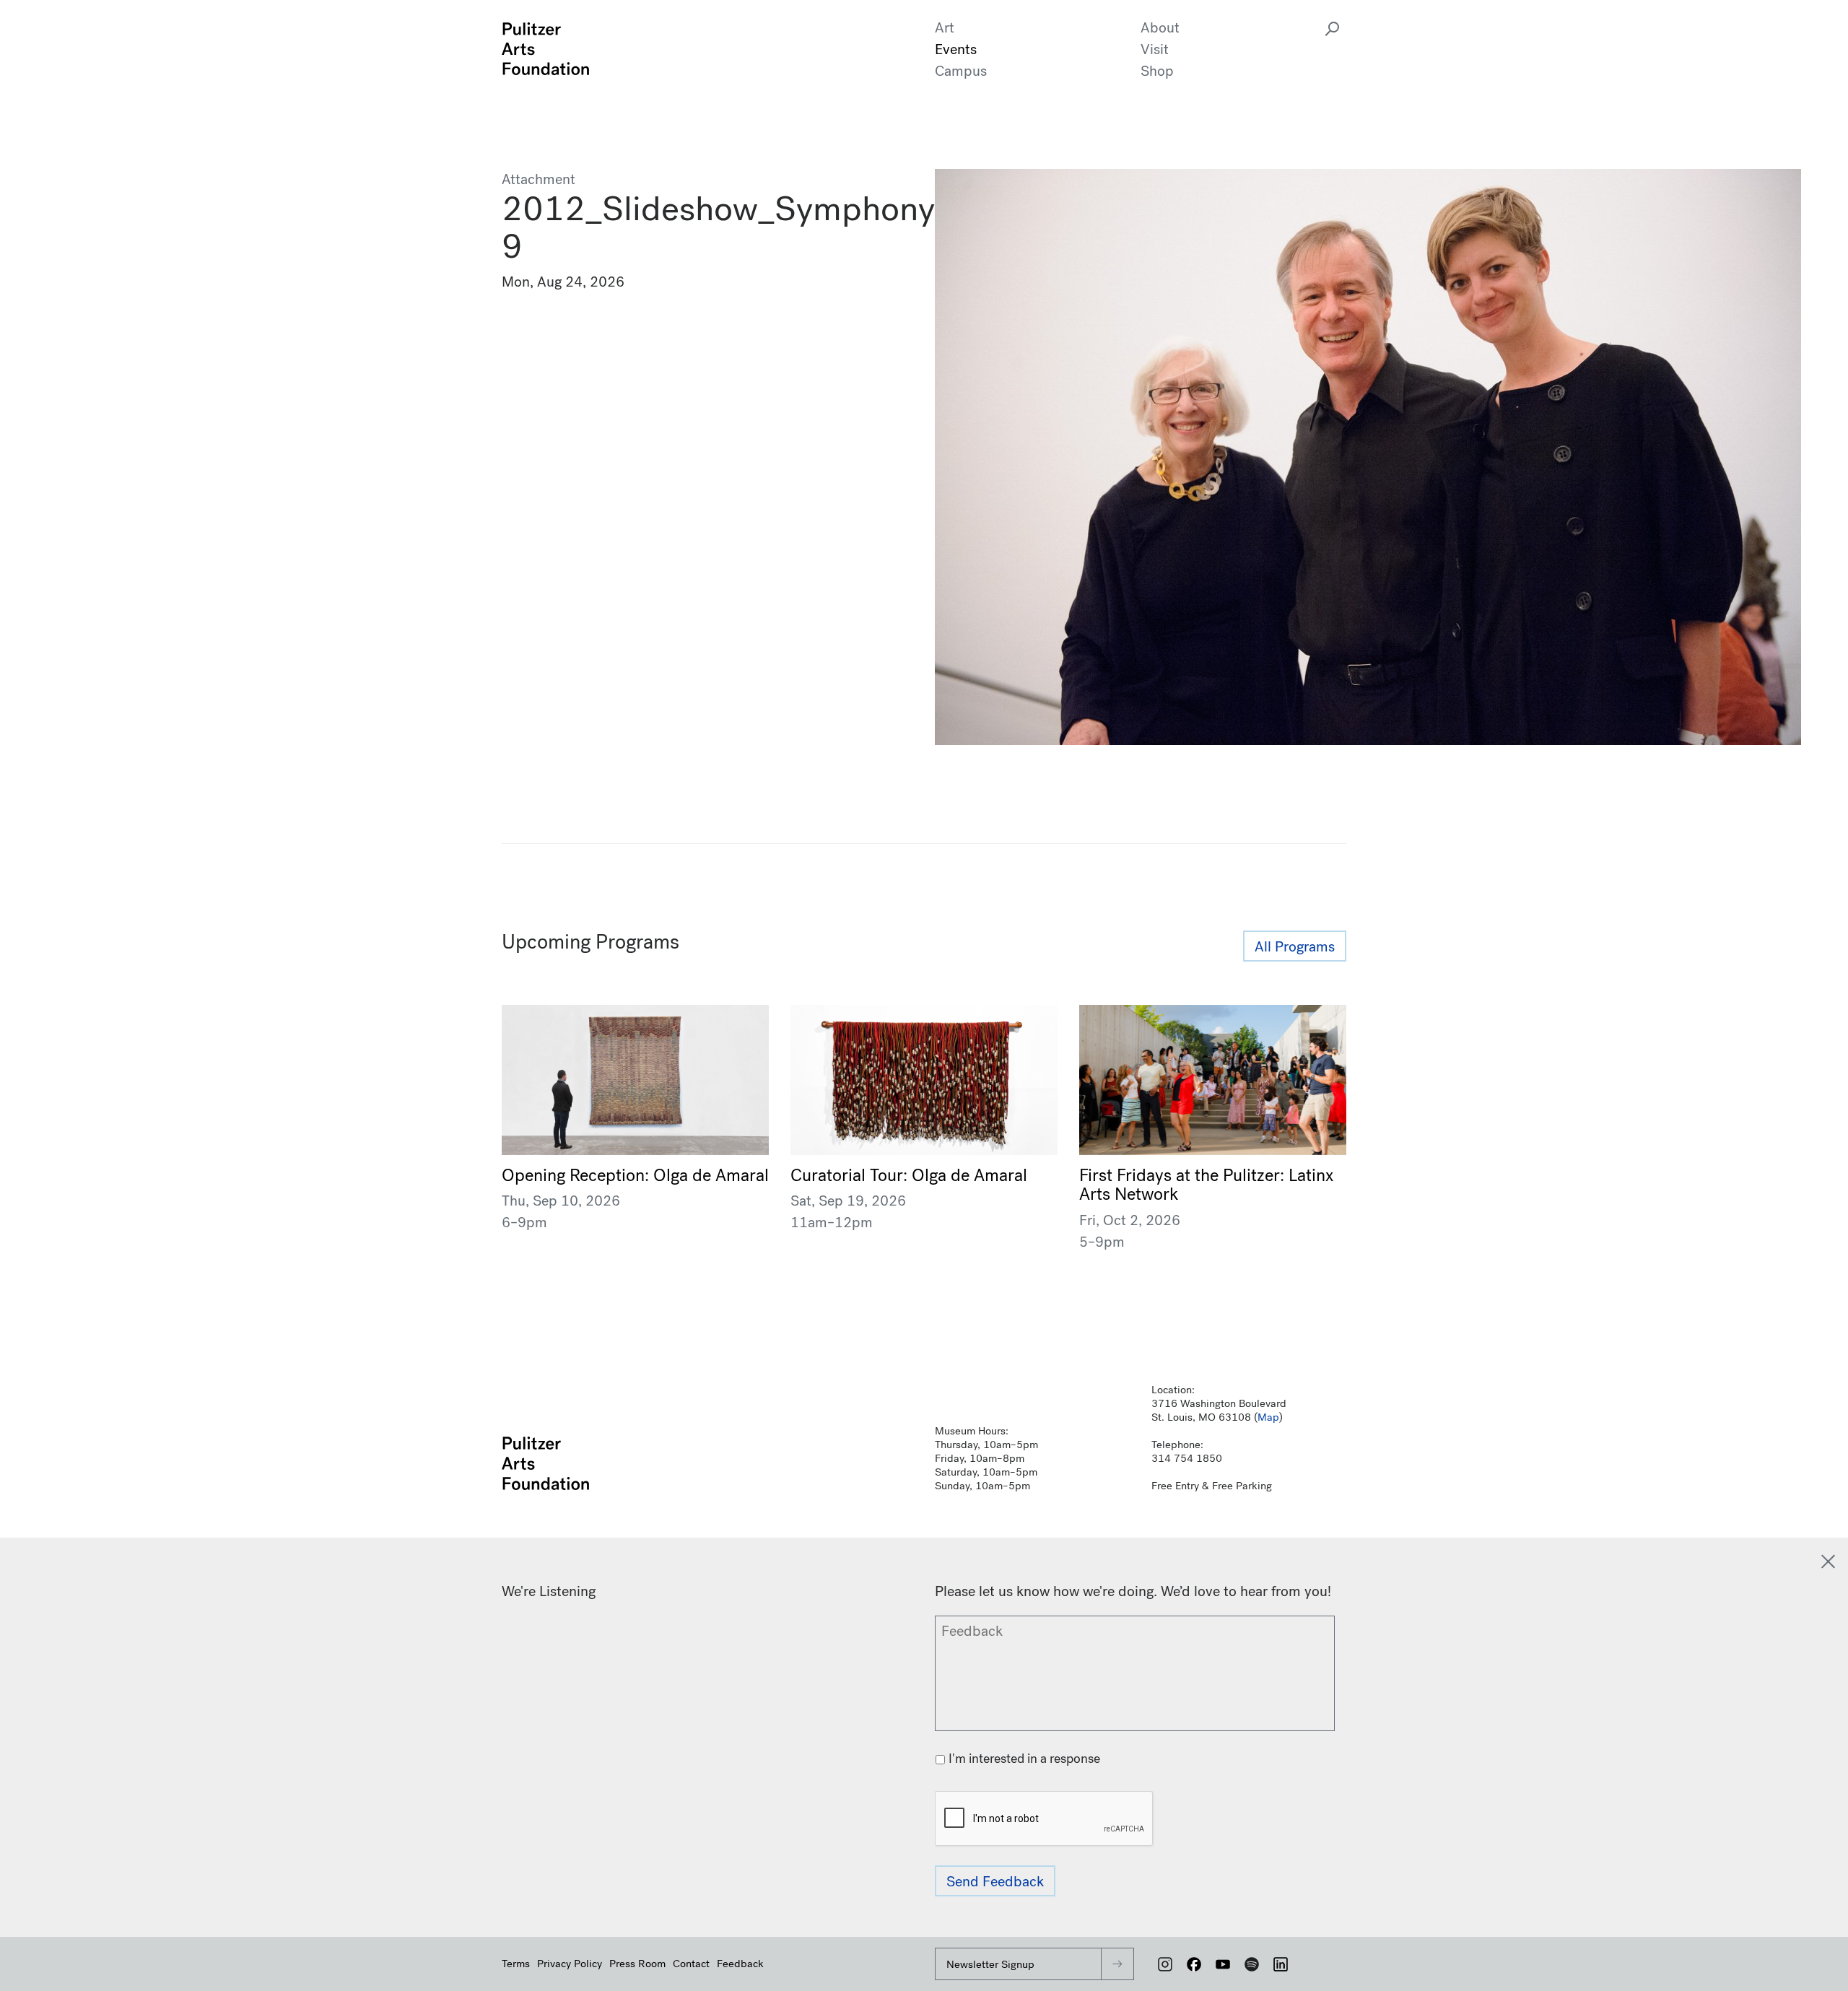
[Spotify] (1252, 1964)
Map (1268, 1417)
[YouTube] (1223, 1964)
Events (956, 49)
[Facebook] (1194, 1964)
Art (945, 28)
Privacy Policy (570, 1964)
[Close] (1828, 1561)
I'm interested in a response (1024, 1759)
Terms (516, 1964)
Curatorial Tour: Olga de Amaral (909, 1175)
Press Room (637, 1964)
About (1160, 28)
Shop (1157, 71)
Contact (691, 1964)
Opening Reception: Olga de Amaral (635, 1175)
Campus (961, 71)
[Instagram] (1165, 1964)
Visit (1155, 49)
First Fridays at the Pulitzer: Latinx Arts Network (1206, 1185)
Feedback (740, 1964)
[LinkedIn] (1281, 1964)
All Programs (1295, 947)
